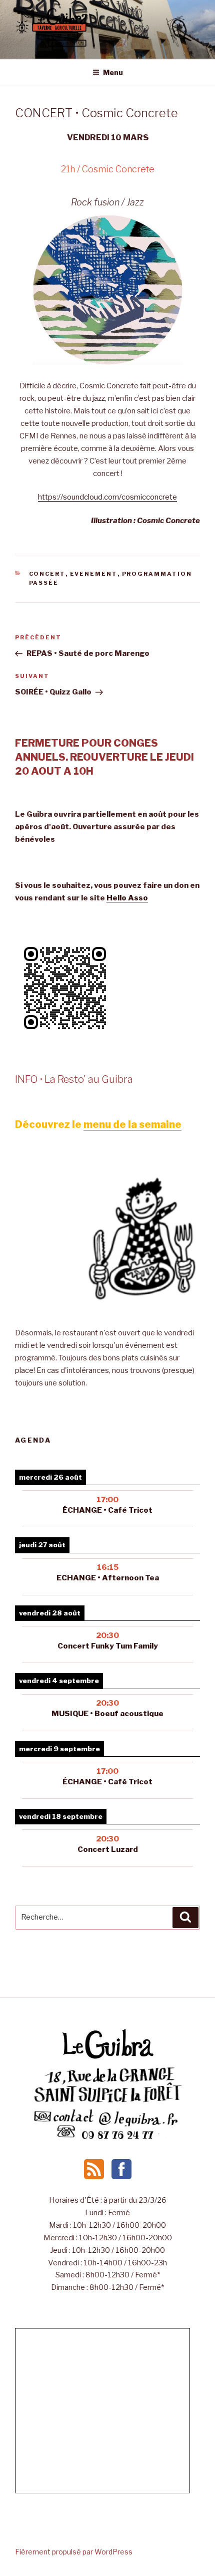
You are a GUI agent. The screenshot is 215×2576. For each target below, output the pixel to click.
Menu (113, 72)
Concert (47, 574)
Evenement (94, 574)
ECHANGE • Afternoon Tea (108, 1578)
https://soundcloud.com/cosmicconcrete (107, 497)
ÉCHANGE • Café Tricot (107, 1510)
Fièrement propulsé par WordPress (74, 2552)
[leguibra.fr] (107, 2058)
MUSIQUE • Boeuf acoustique (107, 1714)
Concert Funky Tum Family (108, 1646)
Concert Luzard (108, 1849)
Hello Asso (127, 898)
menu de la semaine (132, 1124)
